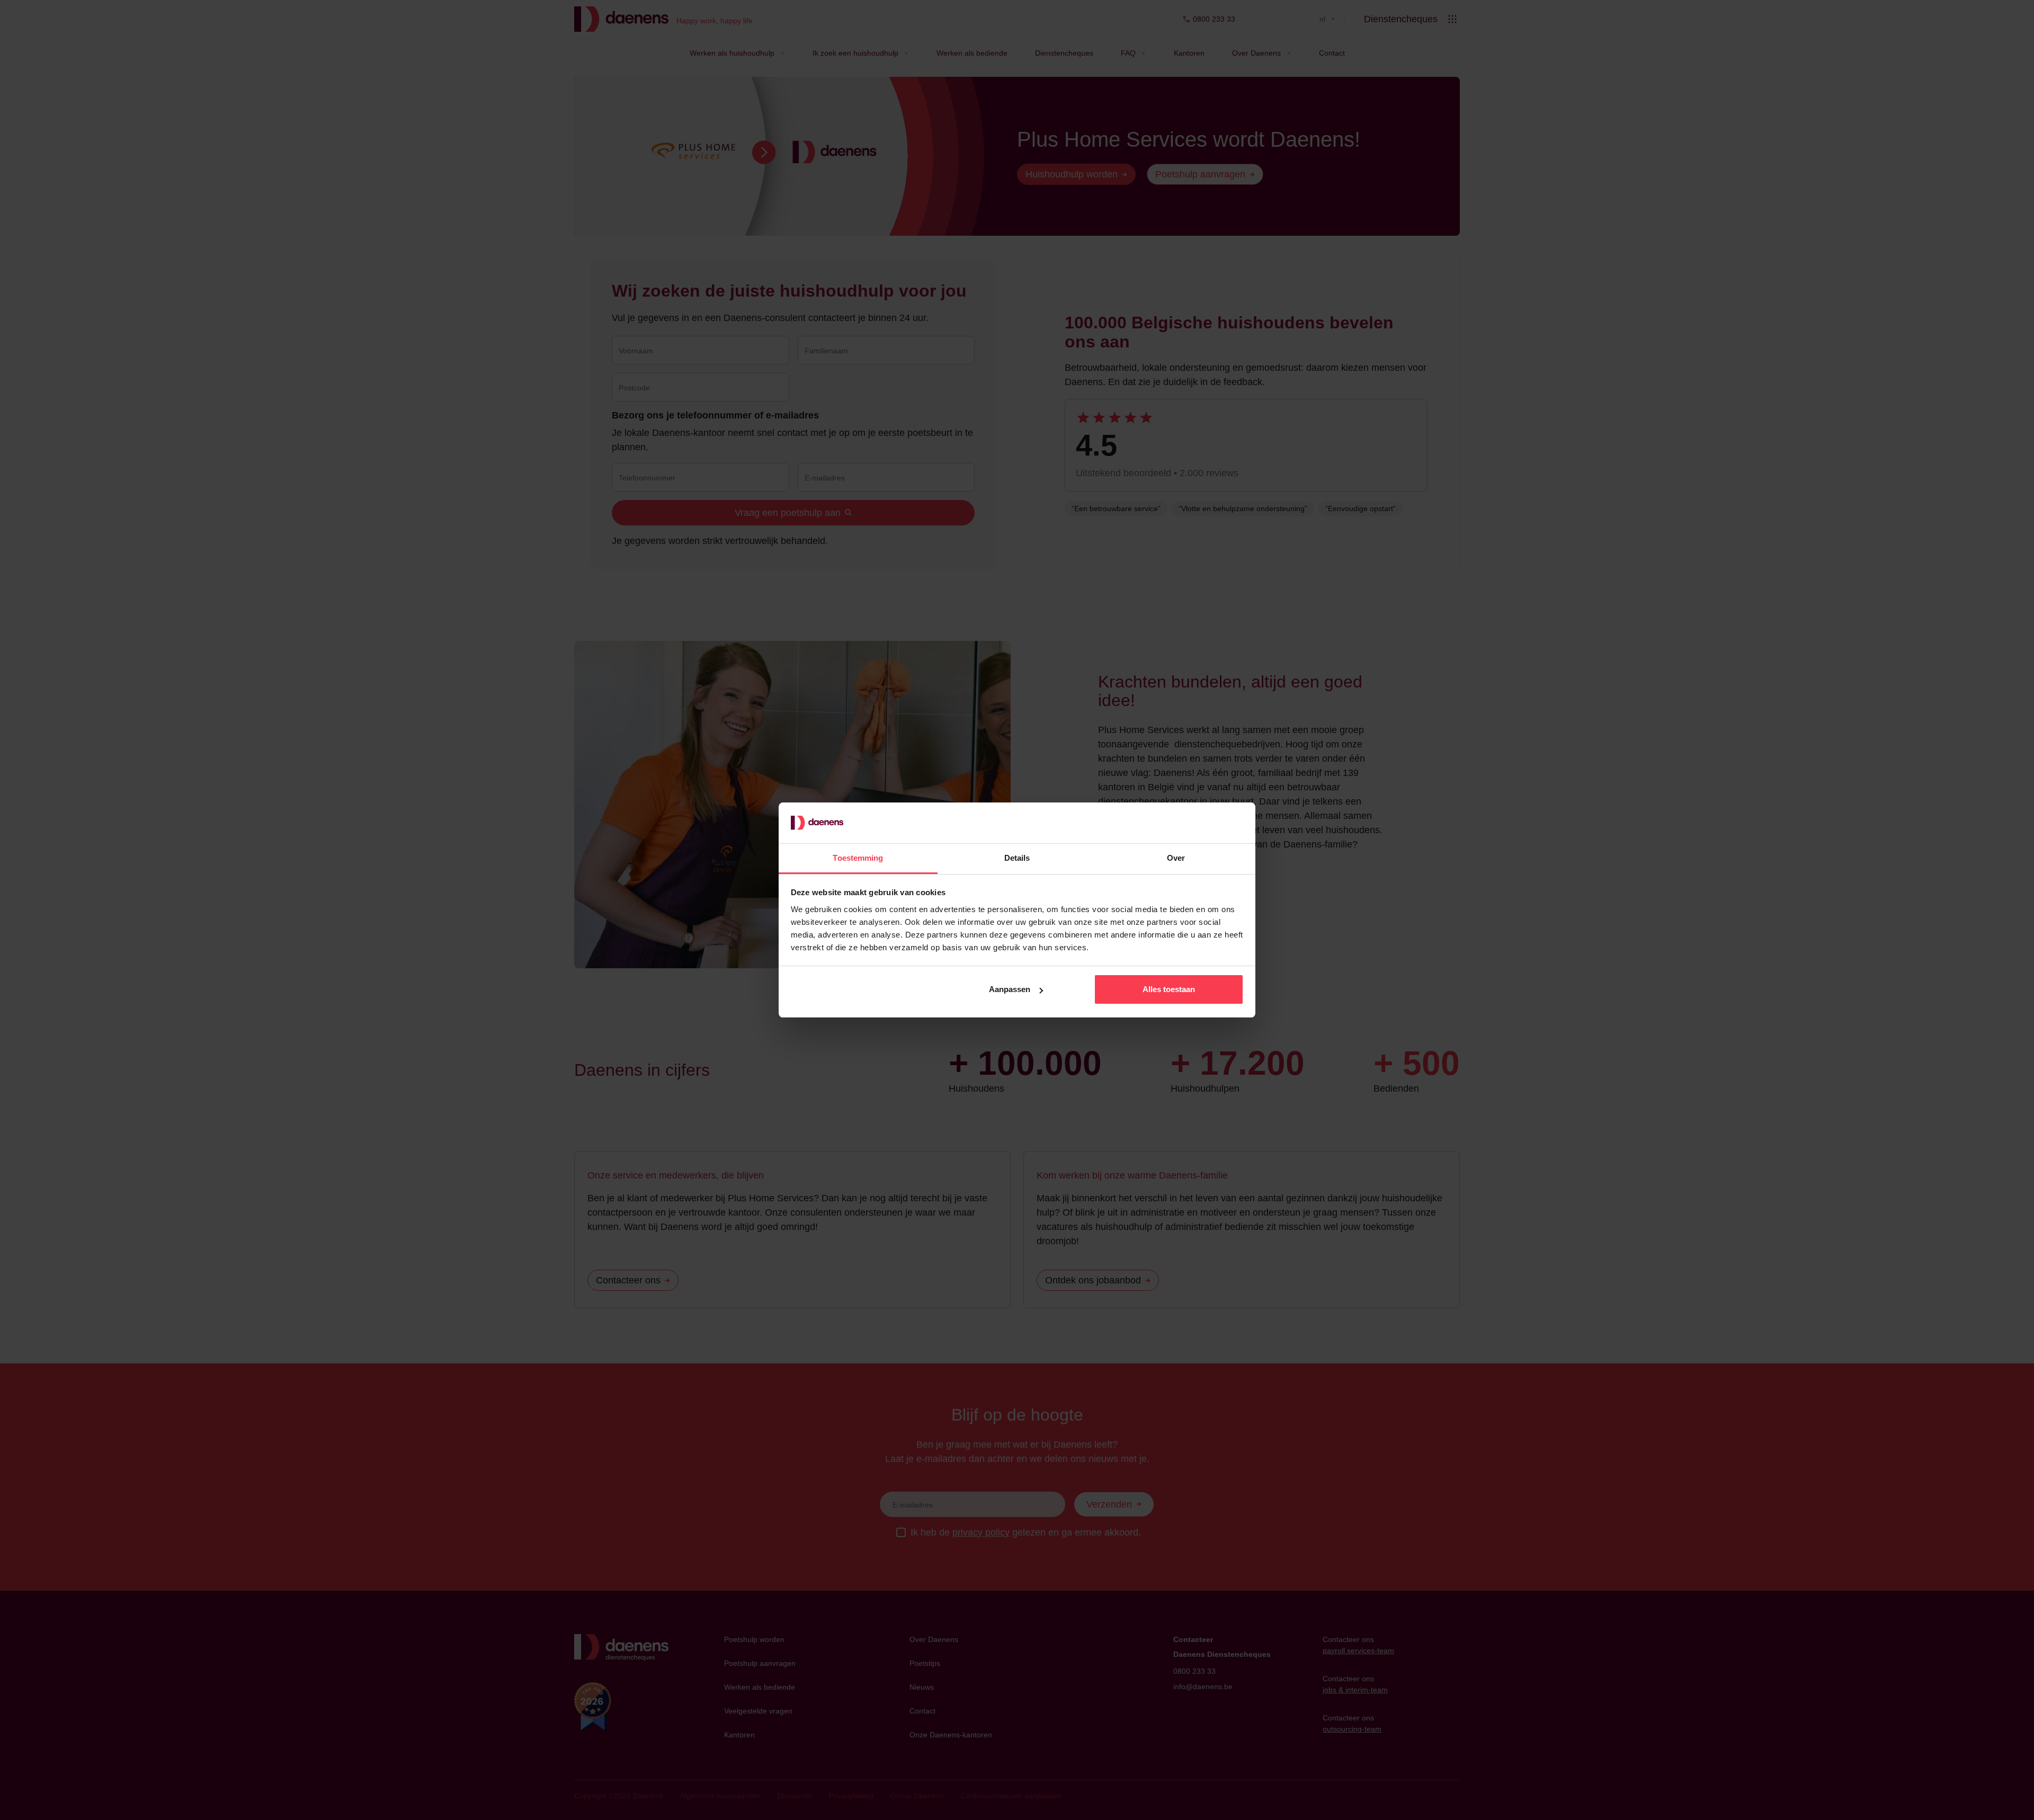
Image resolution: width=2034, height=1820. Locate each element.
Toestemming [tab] (858, 858)
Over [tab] (1176, 858)
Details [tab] (1017, 858)
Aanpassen (1010, 989)
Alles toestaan (1169, 989)
